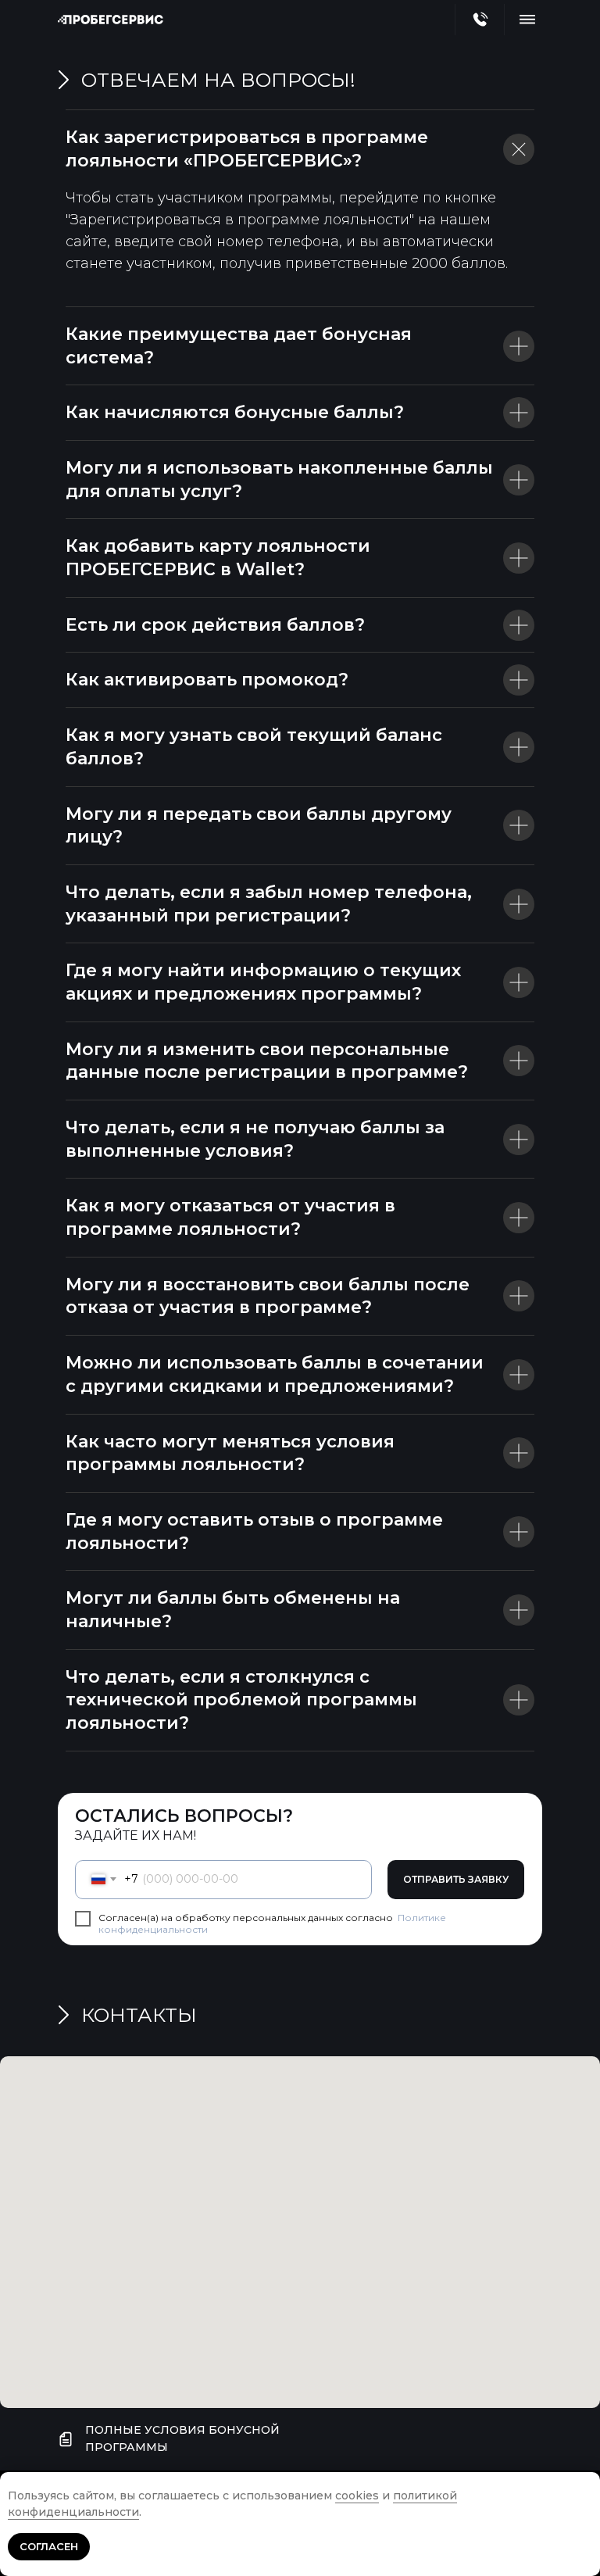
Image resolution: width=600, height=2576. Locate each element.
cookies (357, 2495)
